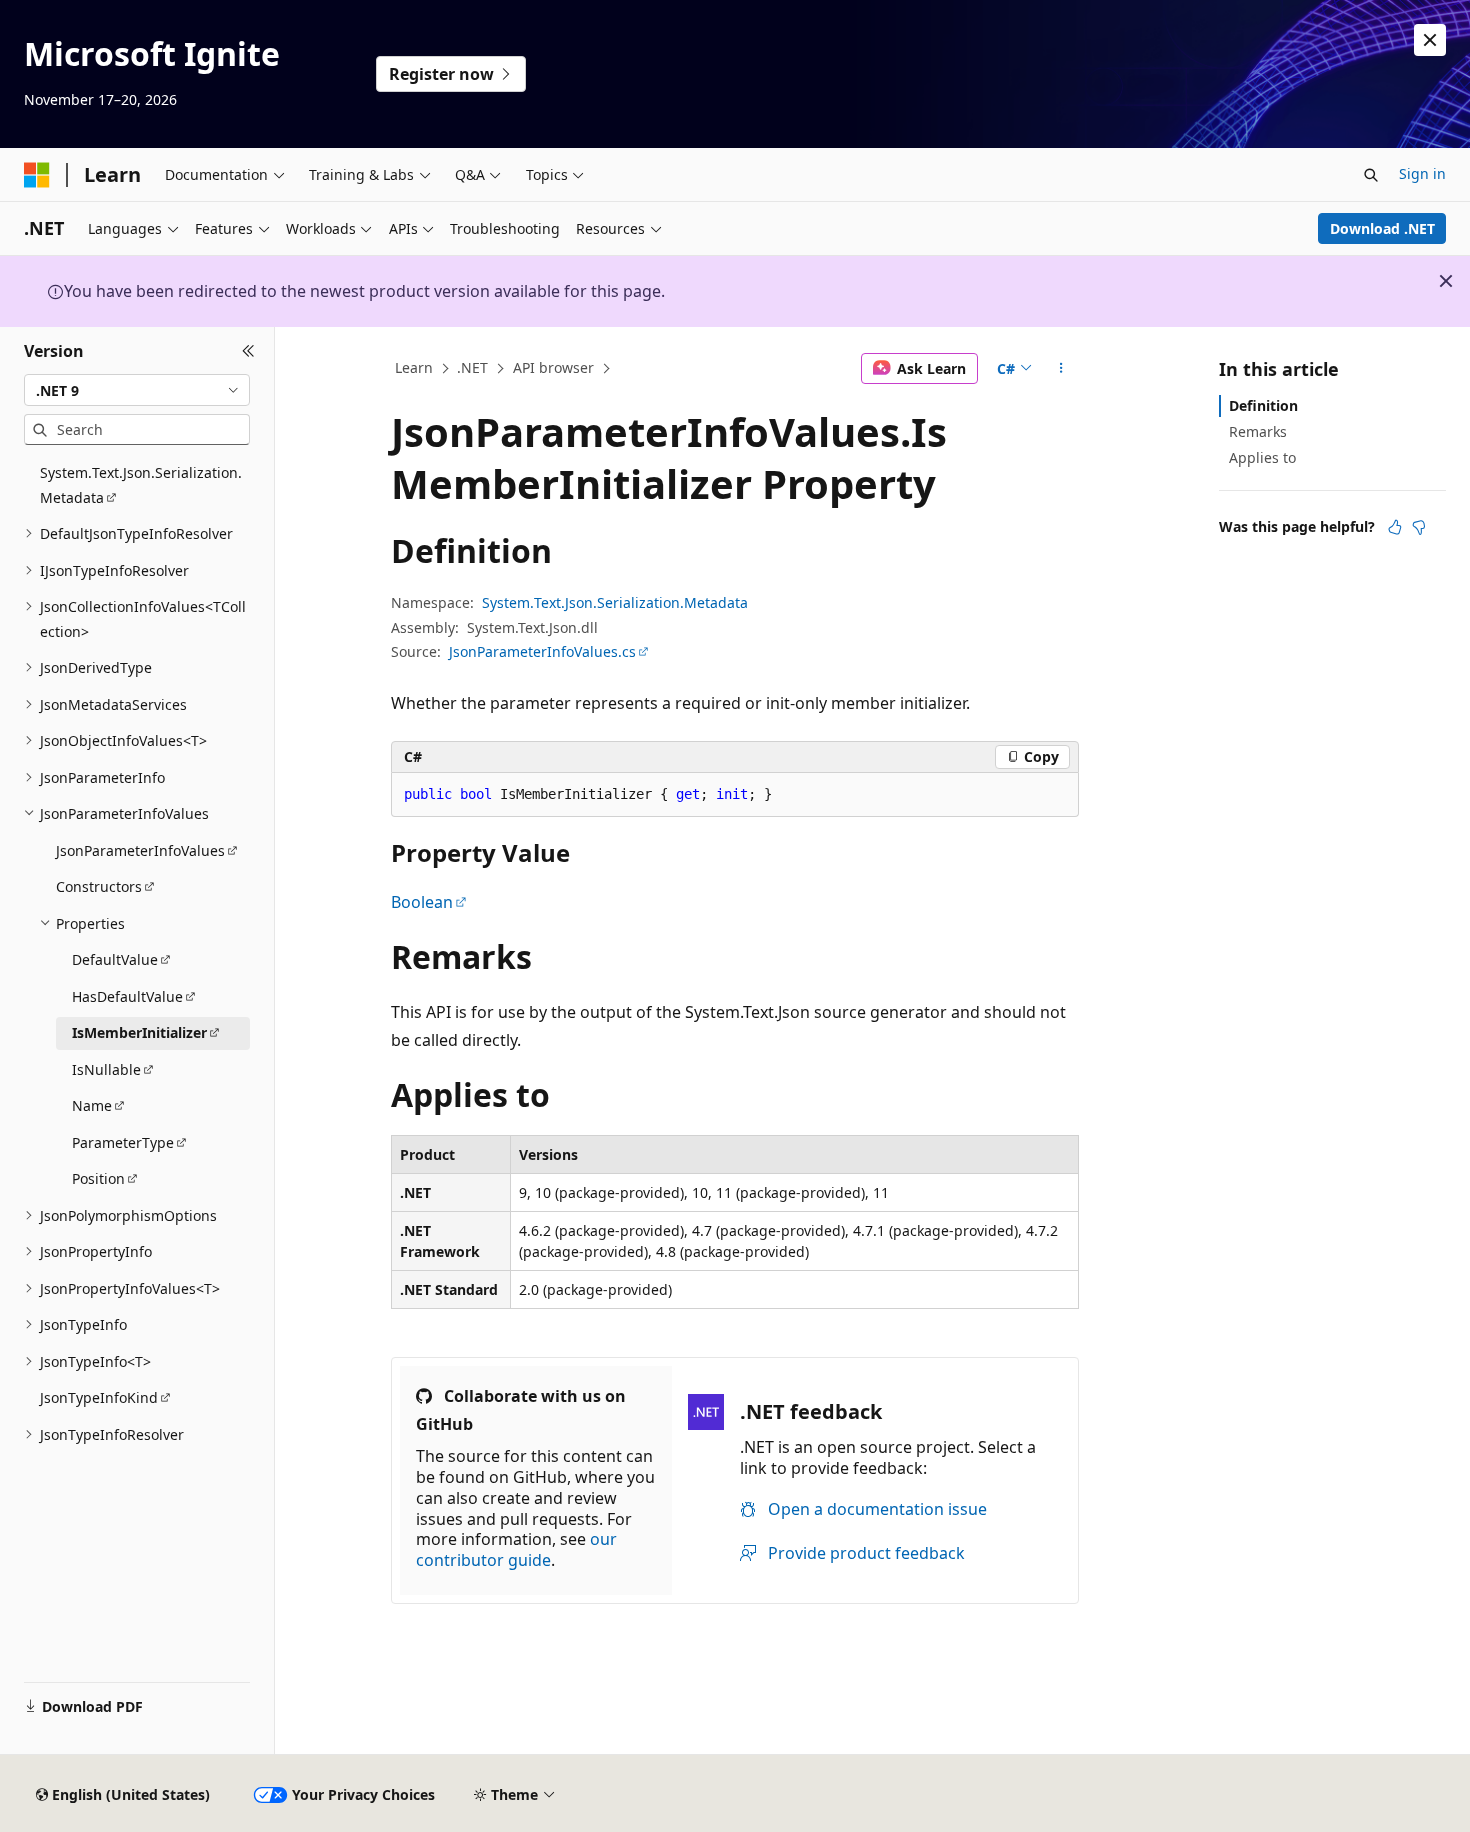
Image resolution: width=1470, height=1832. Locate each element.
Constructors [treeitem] (99, 886)
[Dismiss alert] (1430, 40)
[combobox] (137, 390)
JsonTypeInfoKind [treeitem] (99, 1397)
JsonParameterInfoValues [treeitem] (140, 850)
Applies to (1262, 457)
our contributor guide (516, 1549)
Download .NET (1382, 228)
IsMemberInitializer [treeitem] (139, 1032)
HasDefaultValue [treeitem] (127, 996)
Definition (1263, 405)
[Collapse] (248, 351)
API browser (553, 367)
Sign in (1422, 173)
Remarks (1258, 431)
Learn (414, 367)
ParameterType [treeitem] (123, 1142)
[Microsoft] (37, 175)
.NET (472, 367)
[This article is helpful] (1395, 527)
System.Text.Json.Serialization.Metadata (615, 602)
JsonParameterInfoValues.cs (542, 651)
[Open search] (1371, 175)
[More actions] (1061, 369)
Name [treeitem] (92, 1105)
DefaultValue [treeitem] (115, 959)
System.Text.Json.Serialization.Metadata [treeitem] (141, 485)
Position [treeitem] (98, 1178)
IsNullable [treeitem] (106, 1069)
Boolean (422, 902)
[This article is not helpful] (1419, 527)
